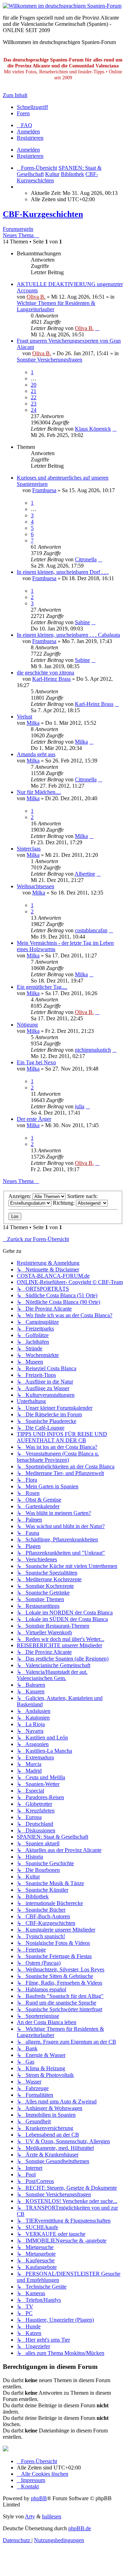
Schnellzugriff (32, 107)
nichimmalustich (93, 1050)
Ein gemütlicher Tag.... (42, 987)
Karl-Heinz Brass (51, 679)
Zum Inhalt (15, 95)
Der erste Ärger (34, 1119)
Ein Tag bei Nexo (36, 1062)
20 (34, 385)
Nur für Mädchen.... (39, 792)
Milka (33, 723)
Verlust (24, 717)
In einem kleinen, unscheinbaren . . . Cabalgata (68, 635)
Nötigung (27, 1025)
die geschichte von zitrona (45, 673)
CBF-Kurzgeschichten (43, 214)
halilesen (52, 2516)
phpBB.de (80, 2528)
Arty (30, 2516)
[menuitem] (24, 125)
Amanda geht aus (36, 754)
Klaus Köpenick (93, 429)
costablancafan (91, 930)
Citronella (86, 559)
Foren (23, 113)
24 (34, 410)
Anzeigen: (20, 1196)
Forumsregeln (18, 229)
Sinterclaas (29, 849)
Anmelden (28, 150)
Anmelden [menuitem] (28, 132)
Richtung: (64, 1203)
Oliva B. (36, 297)
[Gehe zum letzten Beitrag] (97, 328)
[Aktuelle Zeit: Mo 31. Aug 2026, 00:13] (19, 187)
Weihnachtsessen (36, 886)
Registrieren (30, 156)
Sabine (82, 622)
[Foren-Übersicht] (62, 6)
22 (34, 397)
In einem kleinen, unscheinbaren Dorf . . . (63, 572)
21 (34, 391)
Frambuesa (44, 490)
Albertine (85, 874)
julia (80, 1106)
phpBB (39, 2498)
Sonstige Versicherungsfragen (50, 360)
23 (34, 404)
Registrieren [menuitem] (30, 138)
